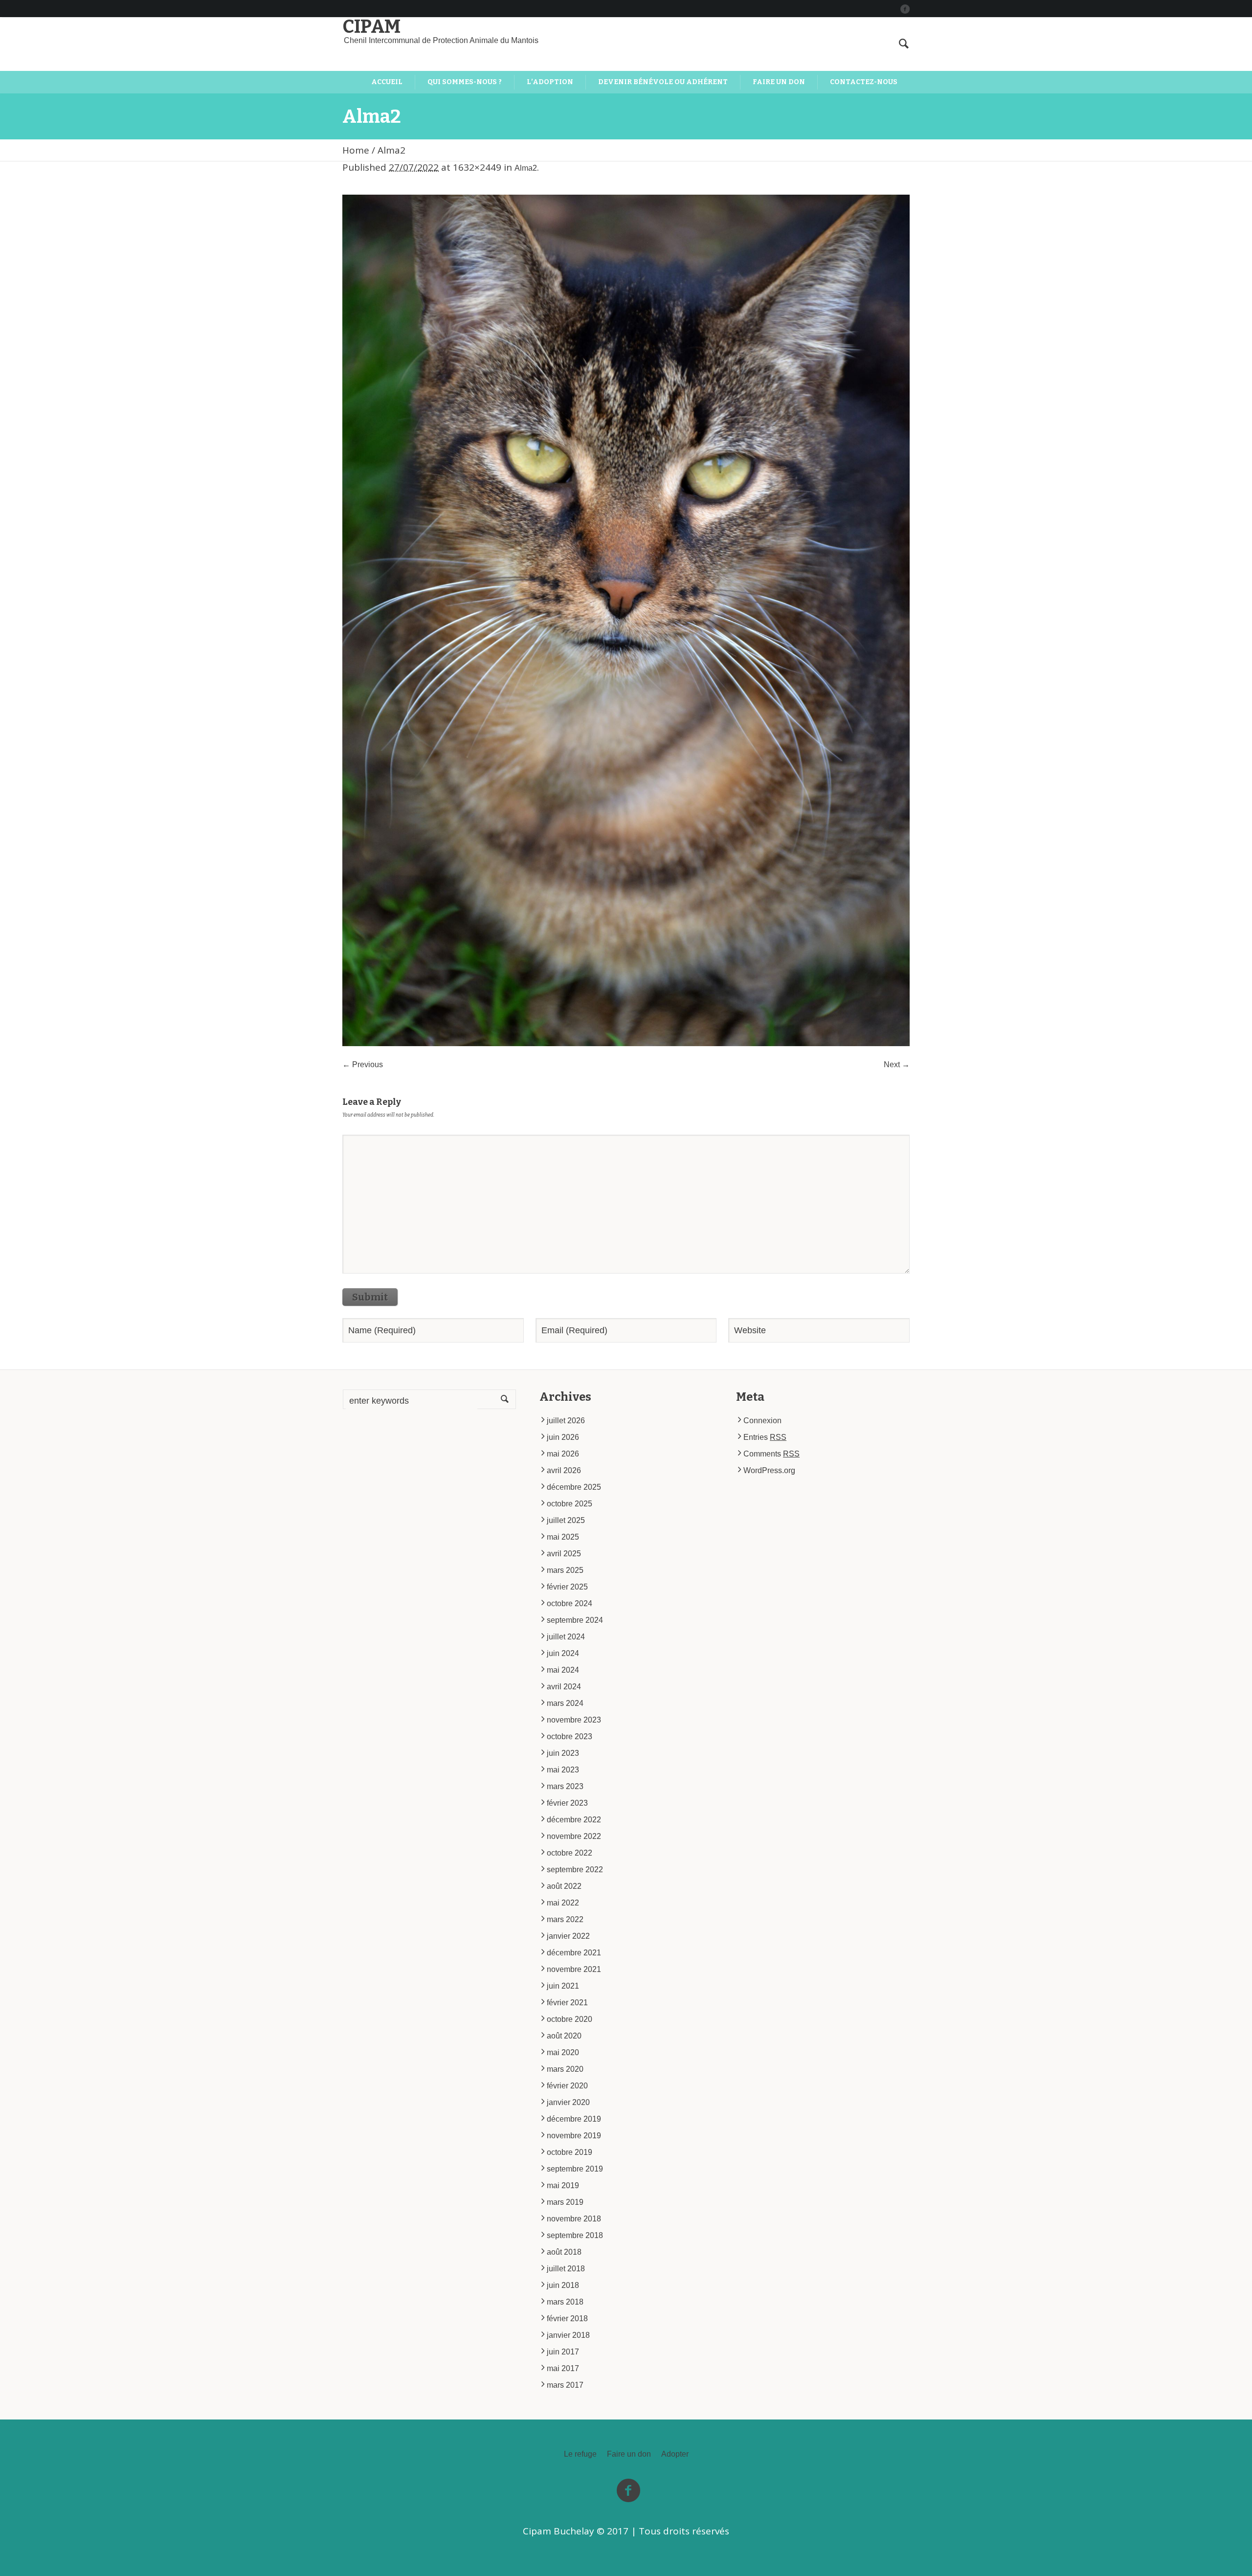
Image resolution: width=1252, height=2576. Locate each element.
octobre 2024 (570, 1603)
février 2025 (567, 1587)
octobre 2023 (570, 1736)
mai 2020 (563, 2052)
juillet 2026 (566, 1421)
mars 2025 (565, 1570)
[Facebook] (905, 9)
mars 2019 (565, 2202)
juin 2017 (563, 2352)
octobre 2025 (570, 1504)
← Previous (363, 1064)
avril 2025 (564, 1554)
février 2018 (567, 2318)
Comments (771, 1454)
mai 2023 (563, 1770)
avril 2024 (564, 1687)
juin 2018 (563, 2285)
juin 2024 (563, 1653)
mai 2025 (563, 1537)
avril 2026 (564, 1470)
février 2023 (567, 1803)
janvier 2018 (568, 2335)
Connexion (762, 1421)
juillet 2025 (566, 1520)
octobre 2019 (570, 2152)
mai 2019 (563, 2185)
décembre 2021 (574, 1953)
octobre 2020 (570, 2019)
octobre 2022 (570, 1853)
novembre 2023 (574, 1720)
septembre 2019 (575, 2169)
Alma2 (526, 168)
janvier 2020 (568, 2102)
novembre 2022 (574, 1836)
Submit (370, 1297)
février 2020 (567, 2086)
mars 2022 (565, 1919)
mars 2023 (565, 1786)
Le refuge (580, 2454)
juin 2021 (563, 1986)
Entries (765, 1437)
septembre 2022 (575, 1870)
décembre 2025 (574, 1487)
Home (356, 150)
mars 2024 (565, 1703)
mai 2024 (563, 1670)
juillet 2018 (566, 2269)
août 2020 (564, 2036)
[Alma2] (626, 620)
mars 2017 (565, 2385)
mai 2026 (563, 1454)
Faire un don (629, 2454)
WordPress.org (769, 1470)
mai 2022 (563, 1903)
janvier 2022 (568, 1936)
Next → (897, 1064)
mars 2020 (565, 2069)
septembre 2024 (575, 1620)
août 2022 (564, 1886)
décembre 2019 (574, 2119)
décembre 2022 (574, 1820)
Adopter (675, 2454)
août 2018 (564, 2252)
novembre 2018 (574, 2219)
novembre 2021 (574, 1969)
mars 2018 (565, 2302)
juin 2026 (563, 1437)
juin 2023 (563, 1753)
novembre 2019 (574, 2136)
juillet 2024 (566, 1637)
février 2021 (567, 2003)
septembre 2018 (575, 2235)
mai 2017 (563, 2368)
